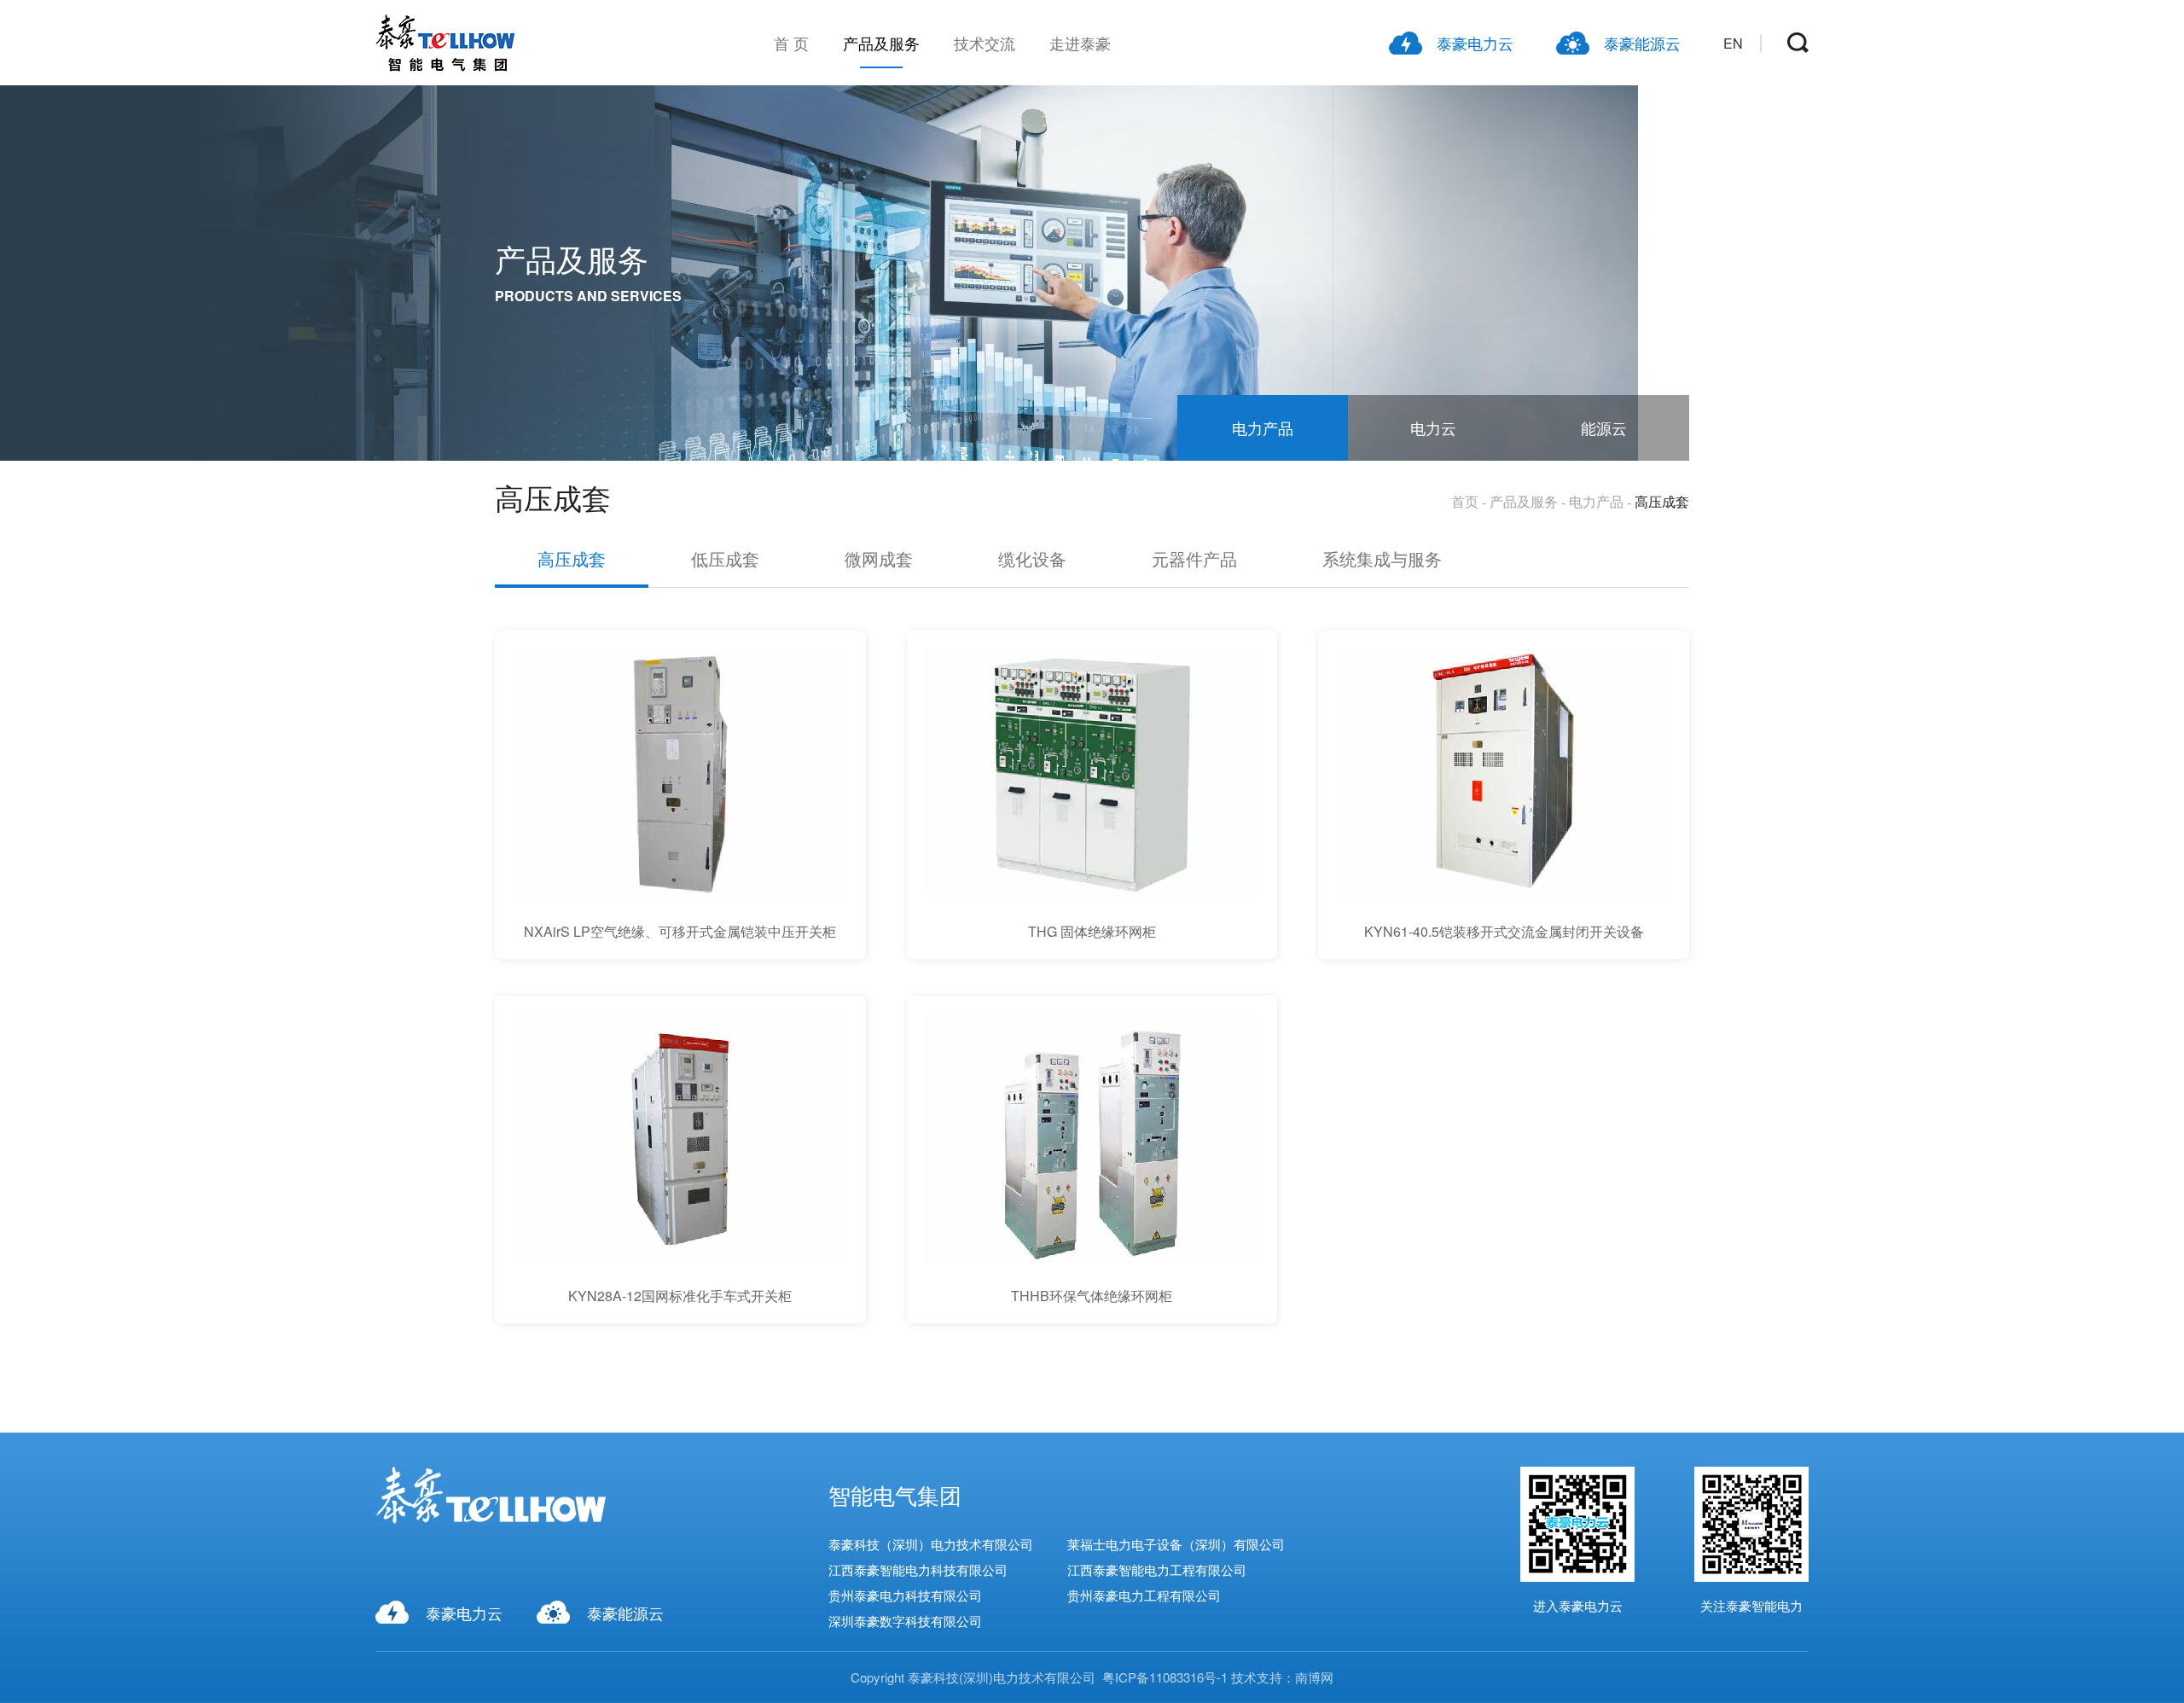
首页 (1465, 501)
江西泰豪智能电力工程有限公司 (1157, 1569)
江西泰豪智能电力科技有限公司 (918, 1569)
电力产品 (1263, 427)
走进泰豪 (1080, 43)
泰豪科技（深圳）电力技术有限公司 (931, 1544)
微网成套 (879, 558)
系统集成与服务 (1382, 558)
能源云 (1604, 427)
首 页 (791, 43)
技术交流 (985, 43)
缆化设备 (1032, 558)
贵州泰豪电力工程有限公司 (1144, 1595)
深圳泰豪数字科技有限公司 (905, 1621)
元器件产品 (1194, 558)
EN (1733, 43)
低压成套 (725, 558)
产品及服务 (881, 43)
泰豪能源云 (1642, 43)
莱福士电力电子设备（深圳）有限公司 (1176, 1544)
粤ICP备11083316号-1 (1165, 1677)
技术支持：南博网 (1282, 1677)
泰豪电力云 (1475, 43)
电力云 (1433, 427)
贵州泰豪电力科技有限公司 (905, 1595)
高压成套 (1662, 501)
